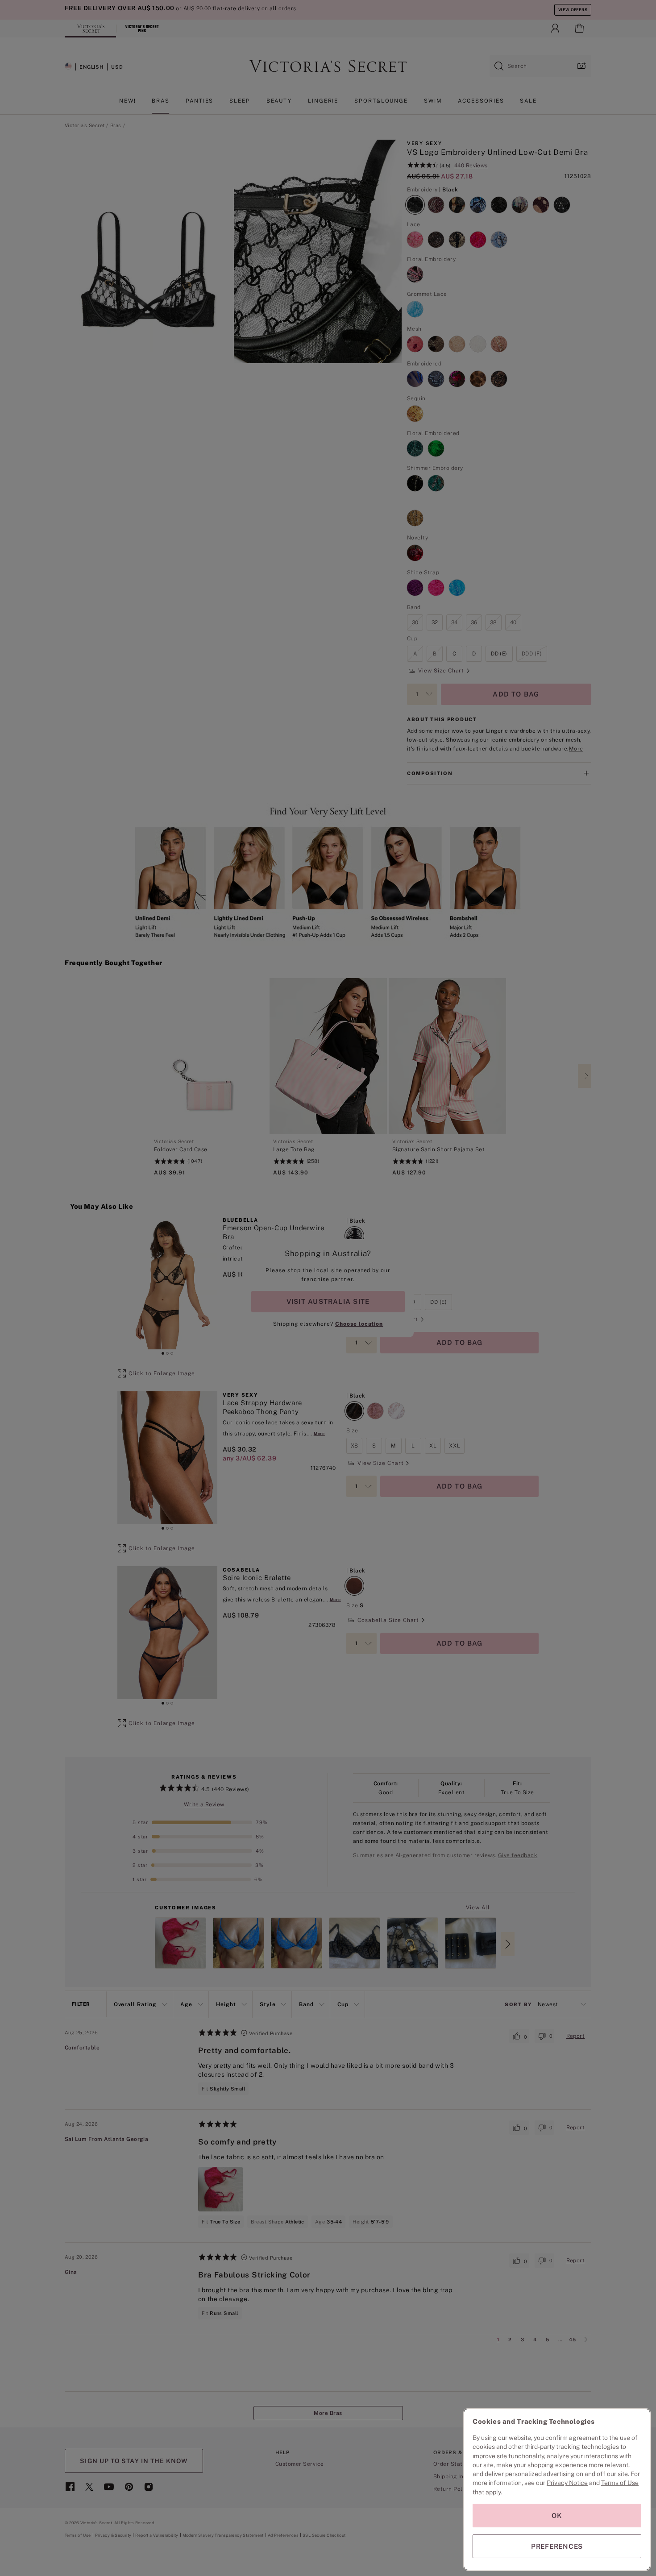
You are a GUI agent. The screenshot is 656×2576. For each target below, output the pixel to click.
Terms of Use (620, 2483)
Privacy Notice (567, 2483)
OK (557, 2516)
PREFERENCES (557, 2546)
